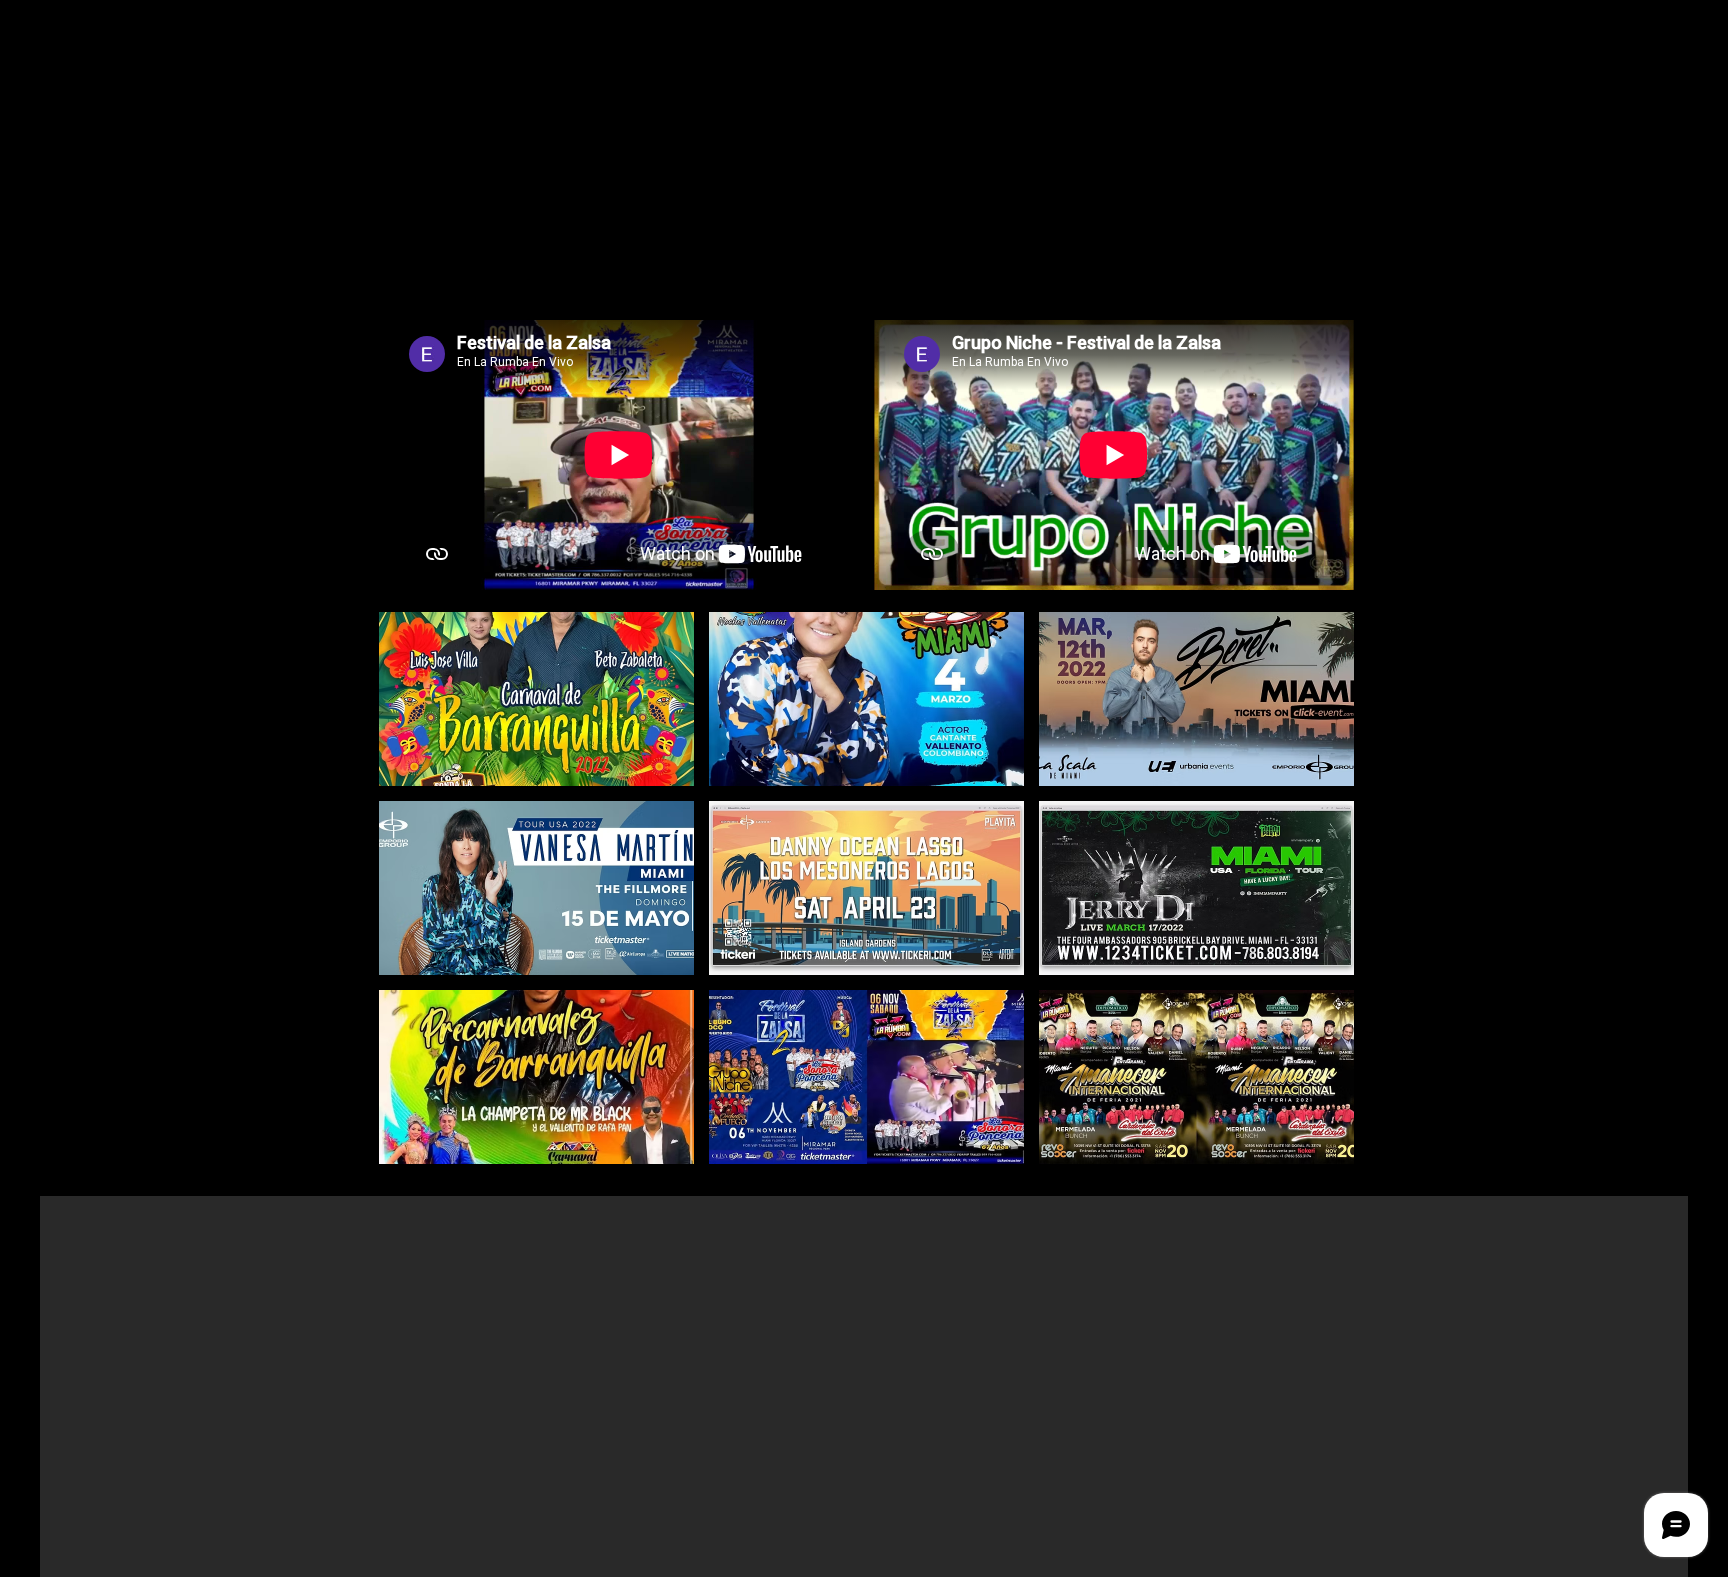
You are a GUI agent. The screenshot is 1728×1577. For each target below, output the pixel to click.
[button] (536, 699)
